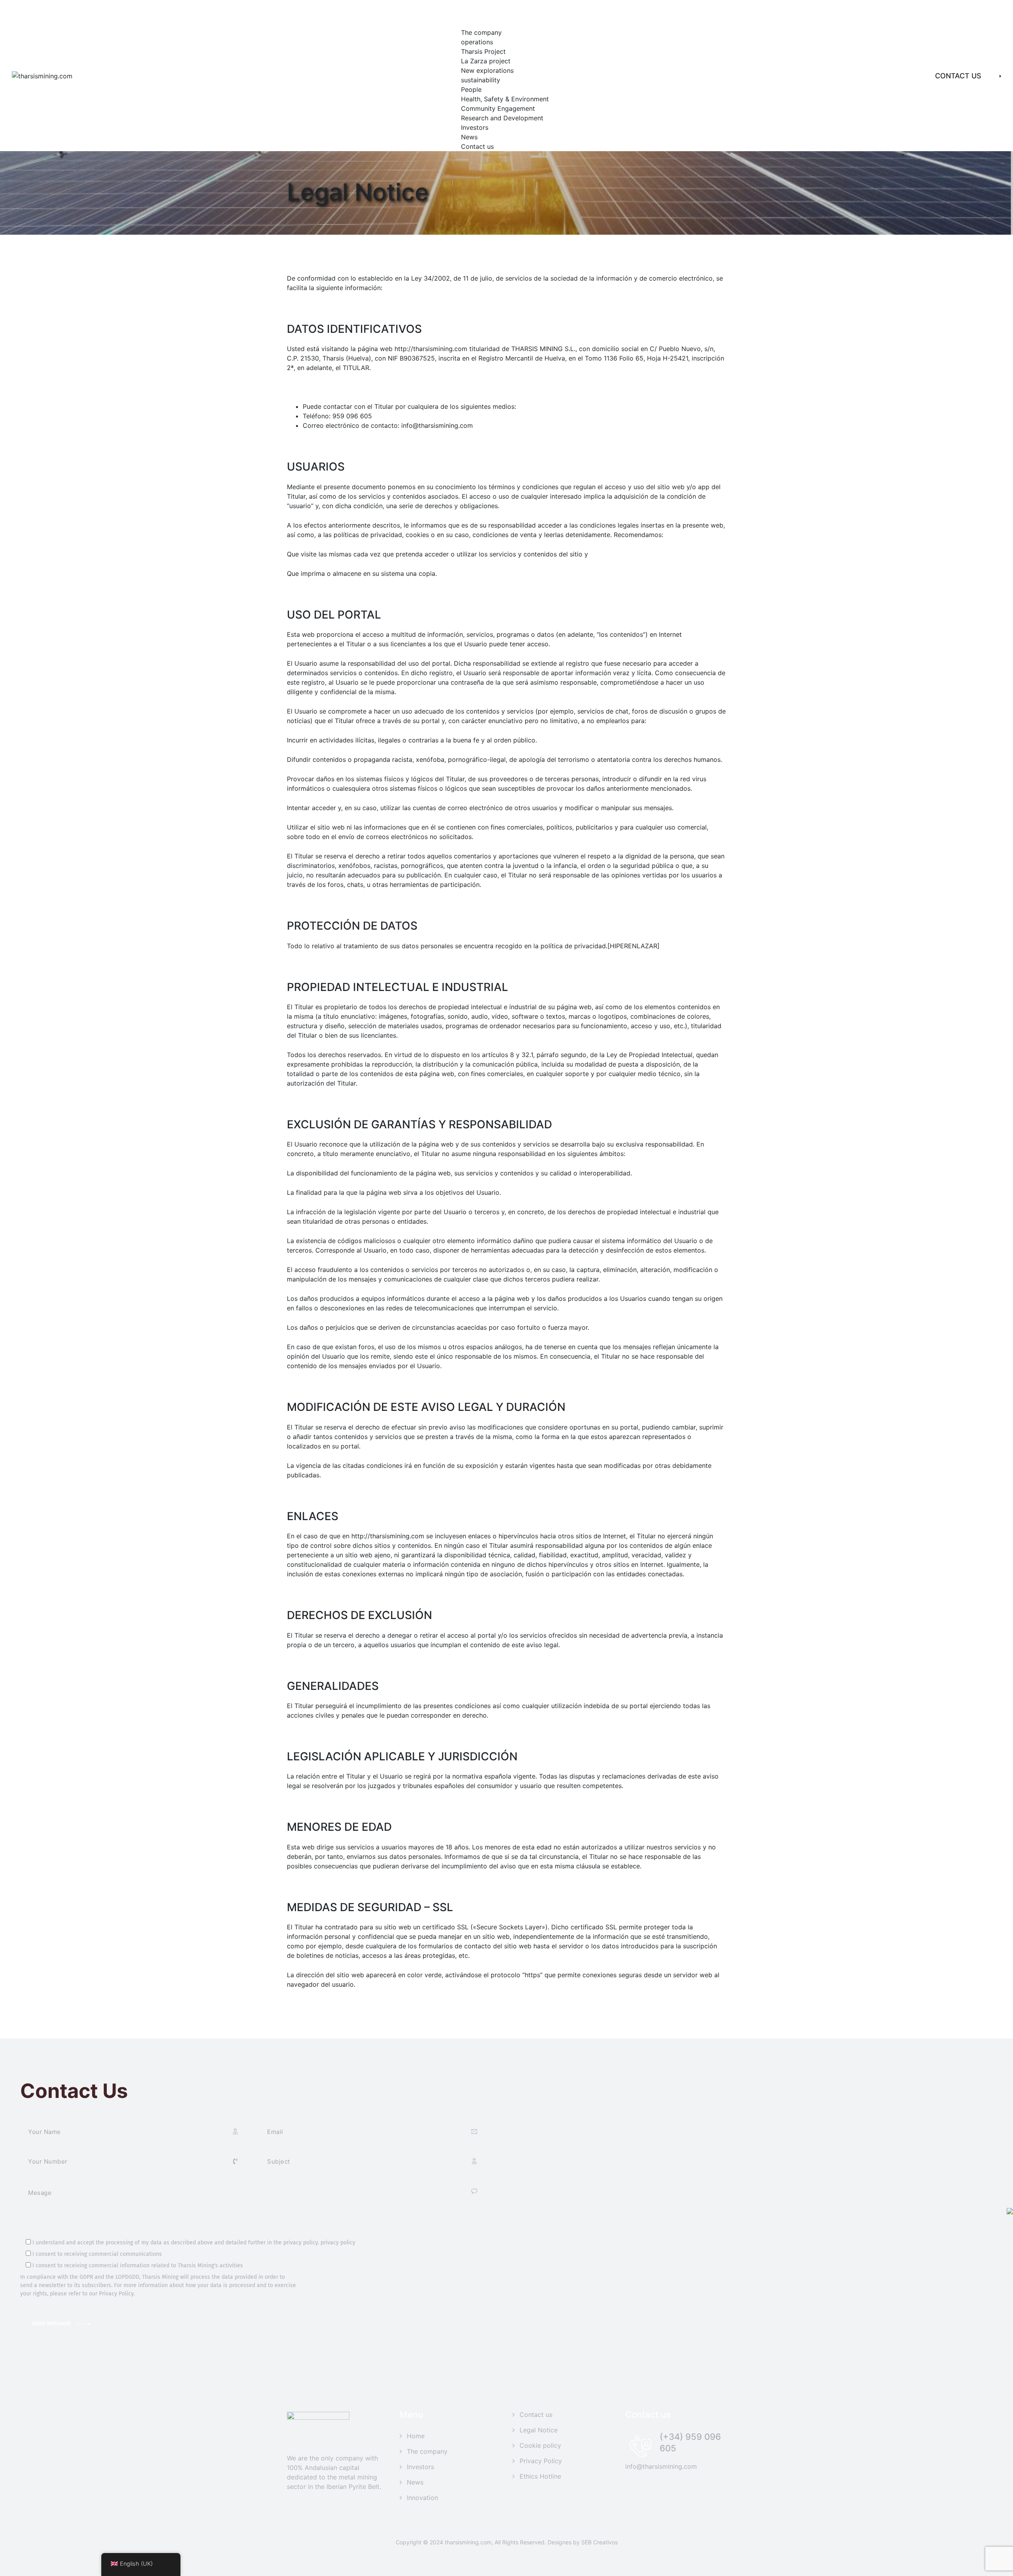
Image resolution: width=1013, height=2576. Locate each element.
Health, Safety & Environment (505, 99)
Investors (475, 127)
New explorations (487, 70)
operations (477, 42)
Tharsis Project (483, 51)
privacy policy (338, 2243)
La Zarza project (486, 61)
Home (416, 2436)
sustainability (481, 80)
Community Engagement (498, 108)
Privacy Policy (541, 2461)
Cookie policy (540, 2445)
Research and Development (502, 118)
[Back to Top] (996, 2563)
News (469, 137)
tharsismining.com (468, 2542)
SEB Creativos (599, 2542)
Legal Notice (539, 2430)
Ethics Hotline (540, 2476)
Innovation (422, 2498)
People (471, 89)
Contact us (477, 146)
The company (481, 32)
